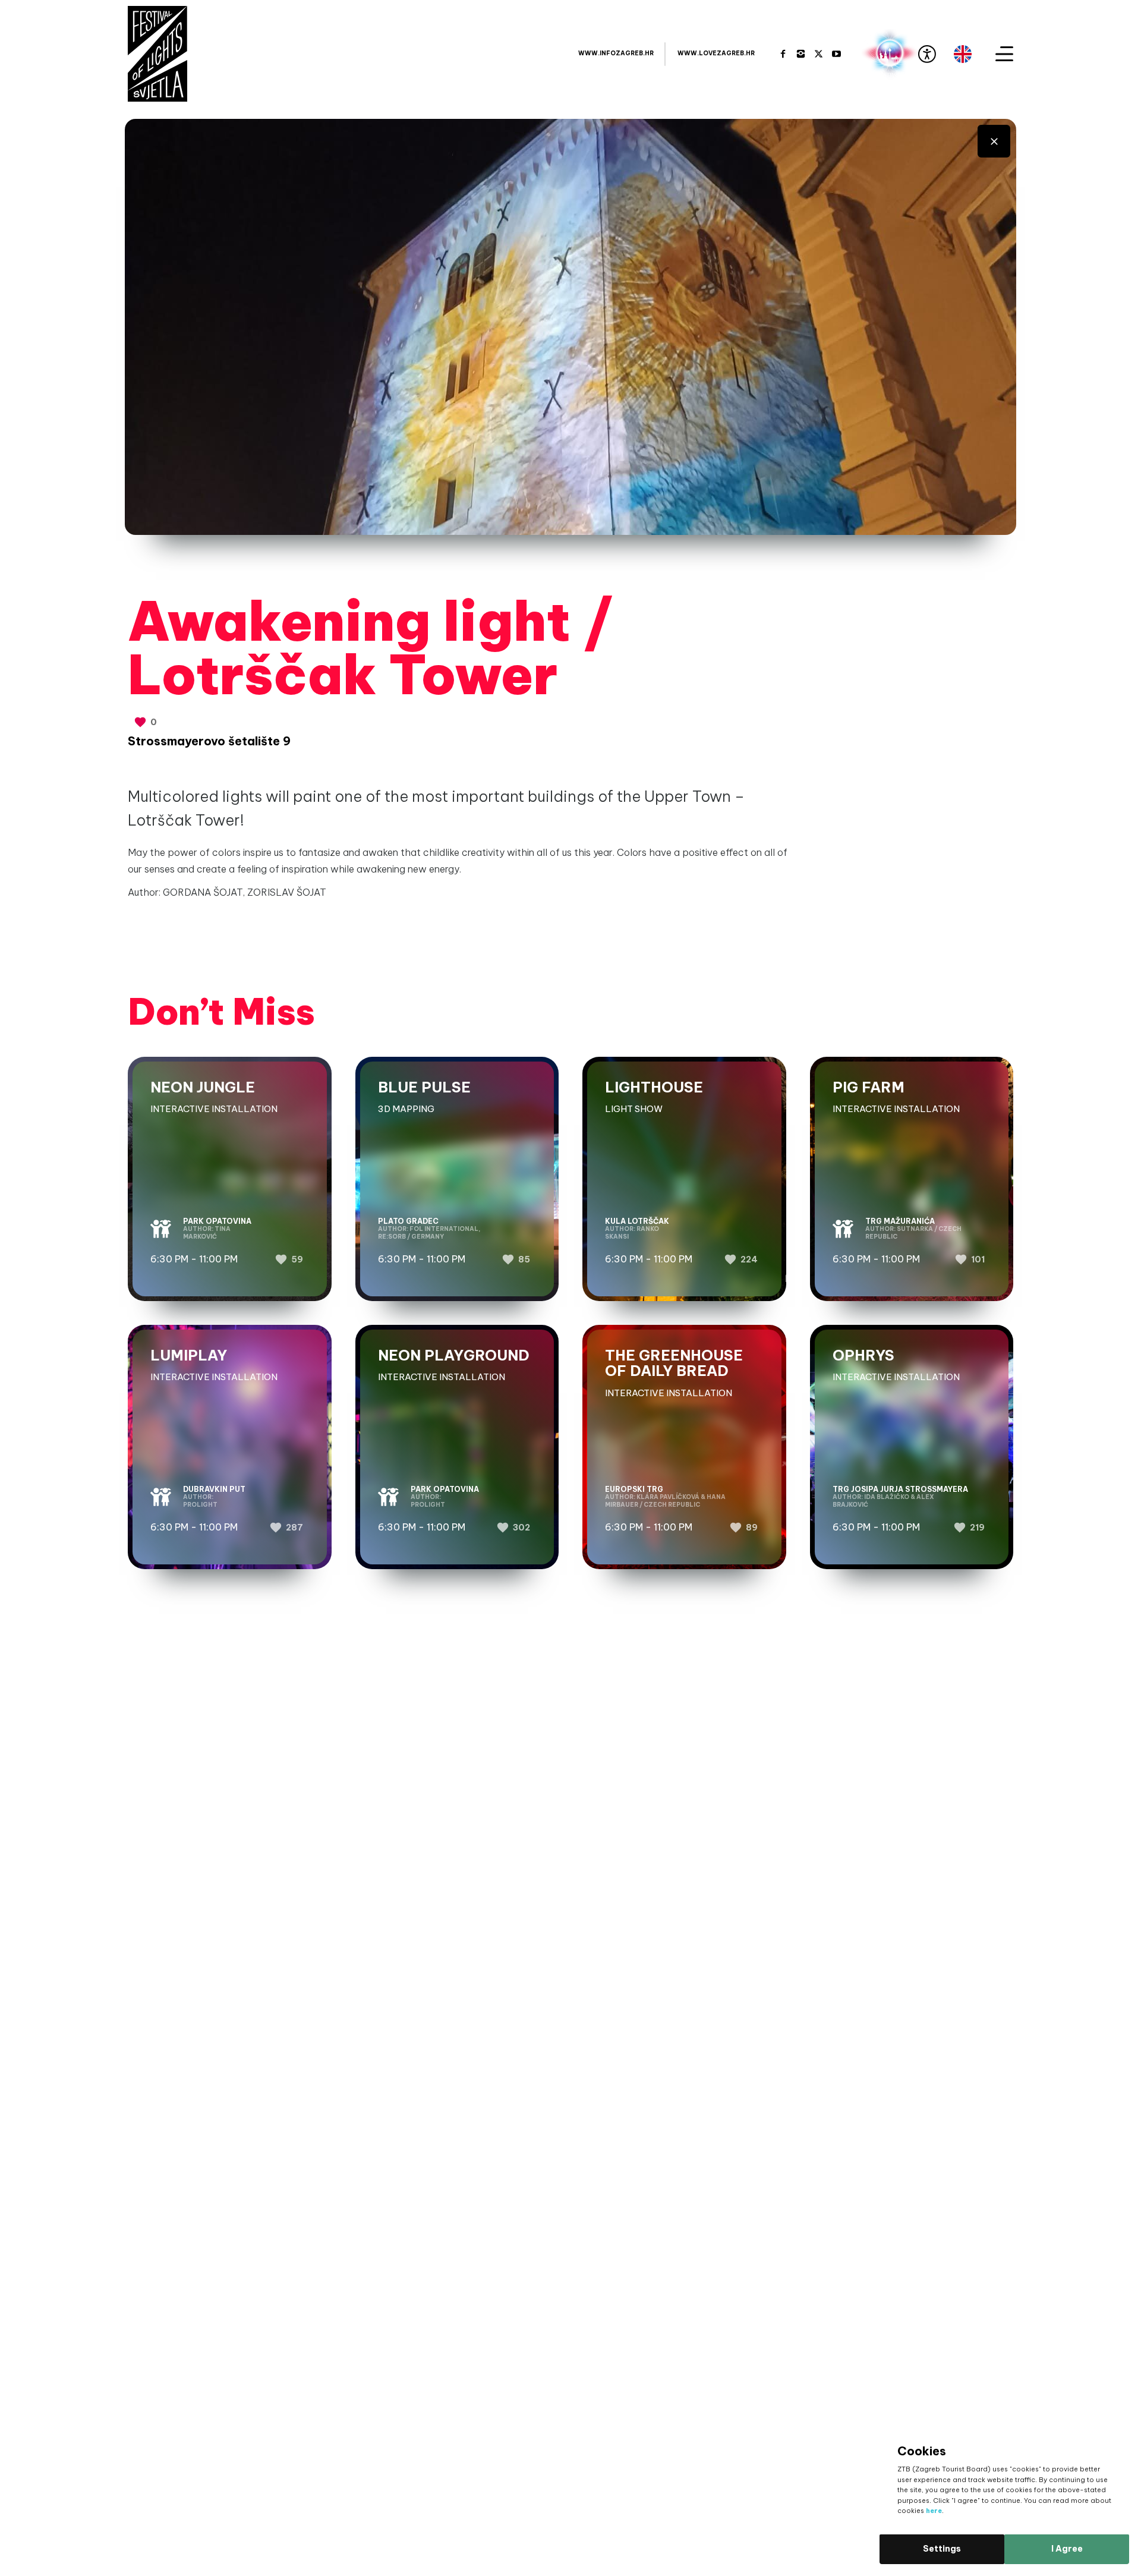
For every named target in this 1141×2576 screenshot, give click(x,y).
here (934, 2511)
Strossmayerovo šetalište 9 (209, 741)
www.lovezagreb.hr (716, 53)
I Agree (1067, 2549)
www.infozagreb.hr (616, 53)
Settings (942, 2549)
